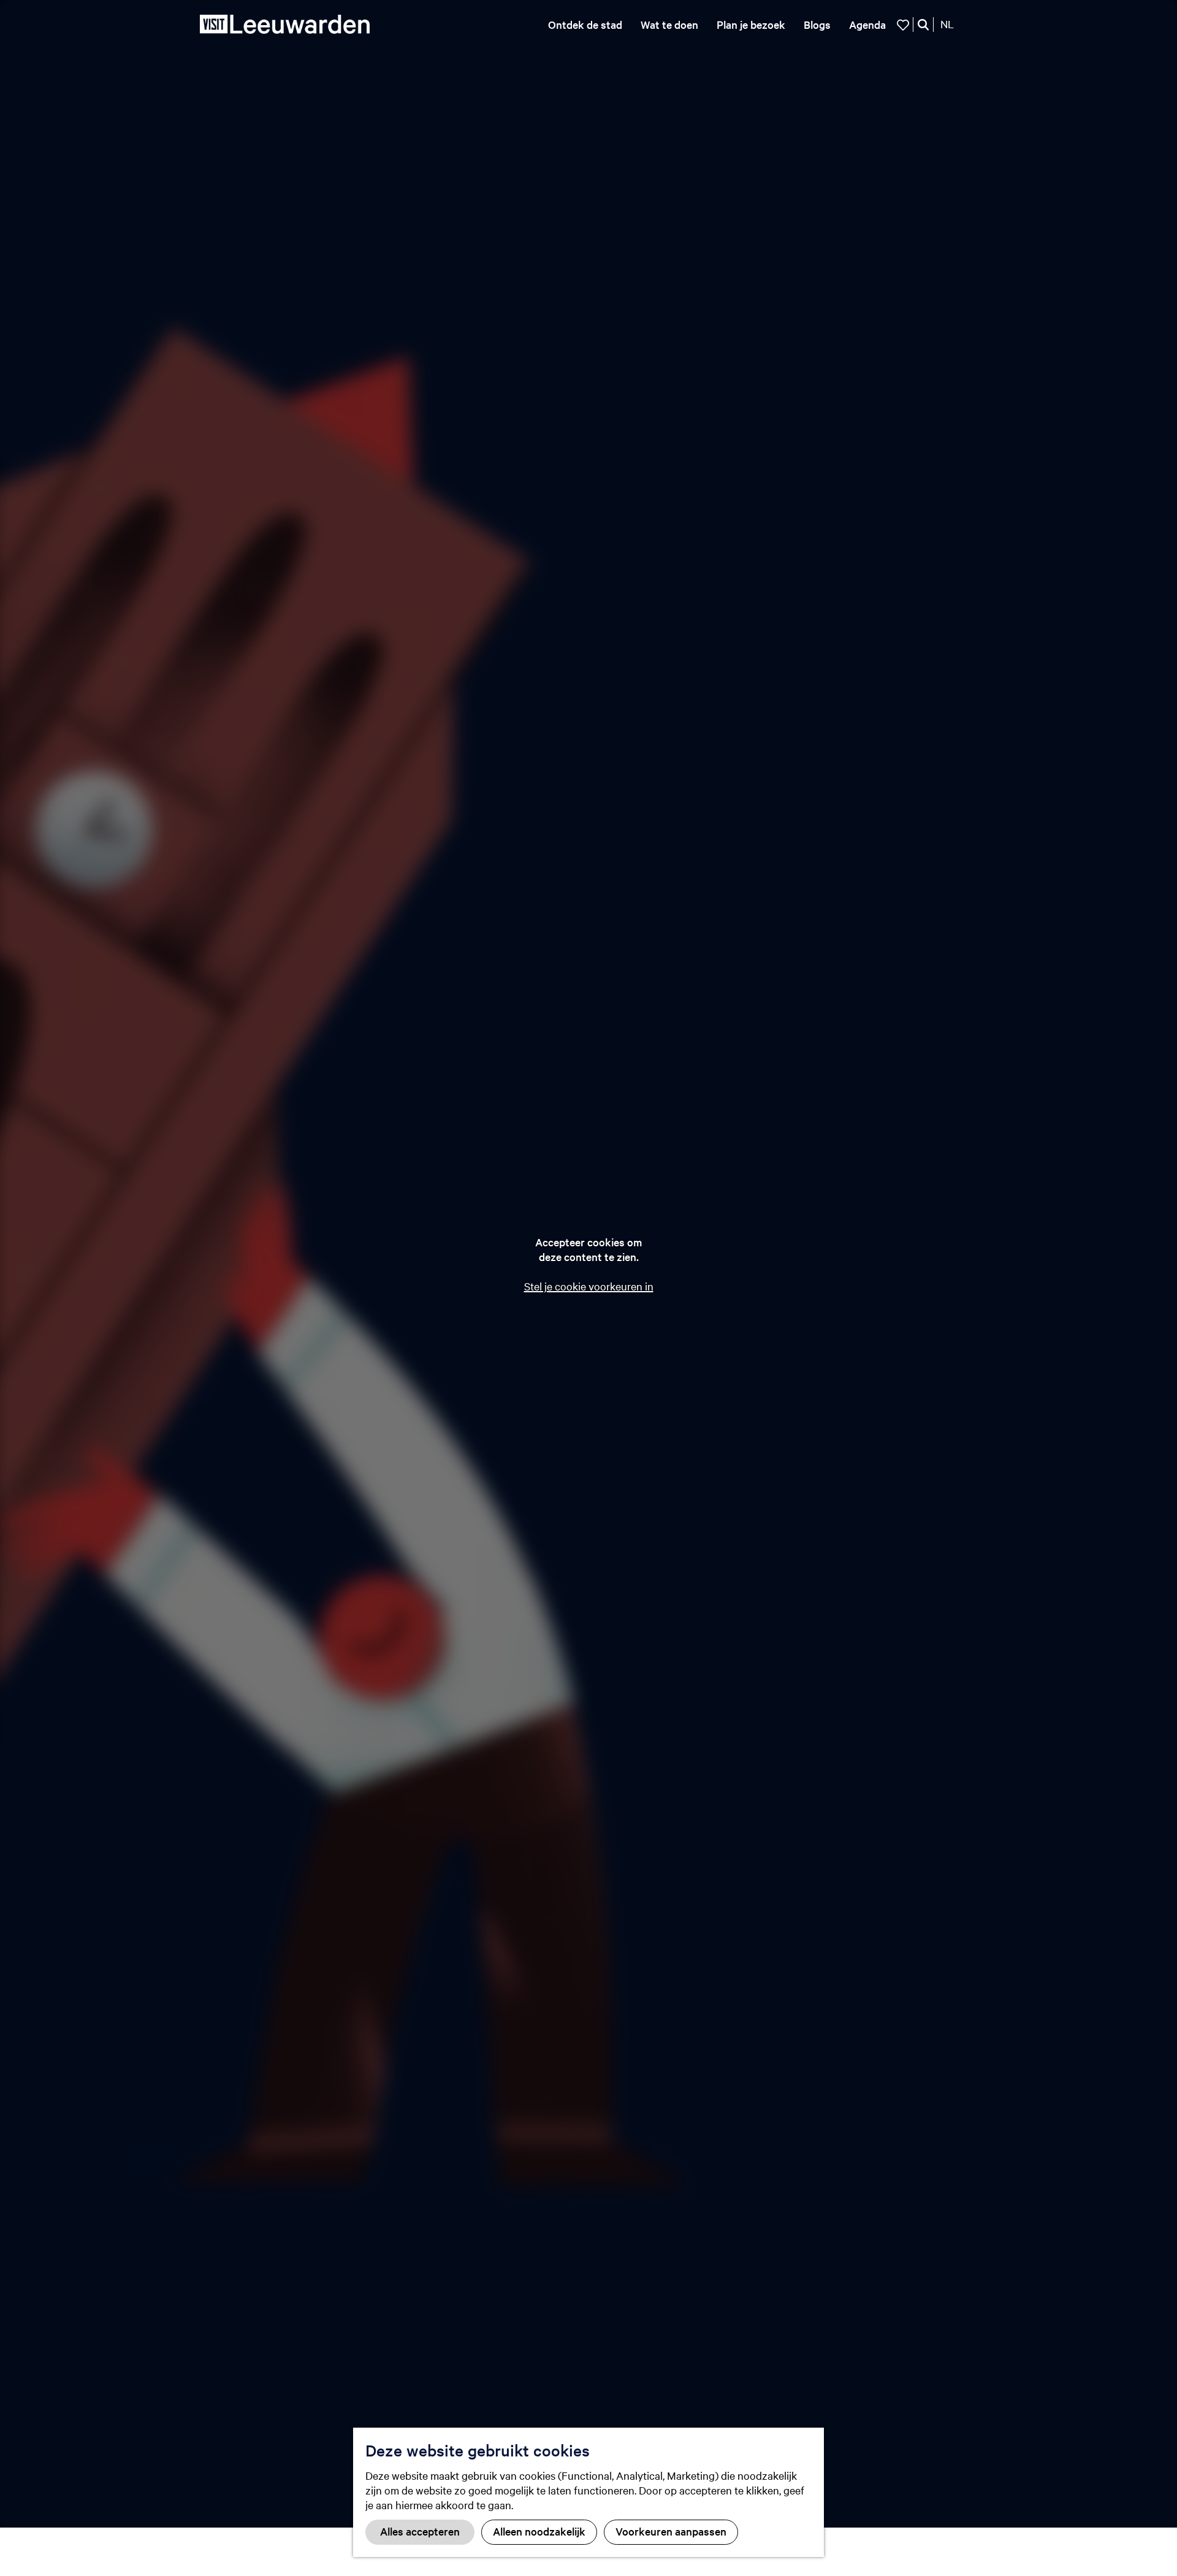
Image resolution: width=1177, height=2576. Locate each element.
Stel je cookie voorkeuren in (589, 1286)
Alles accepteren (420, 2531)
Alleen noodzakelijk (539, 2531)
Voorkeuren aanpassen (671, 2531)
